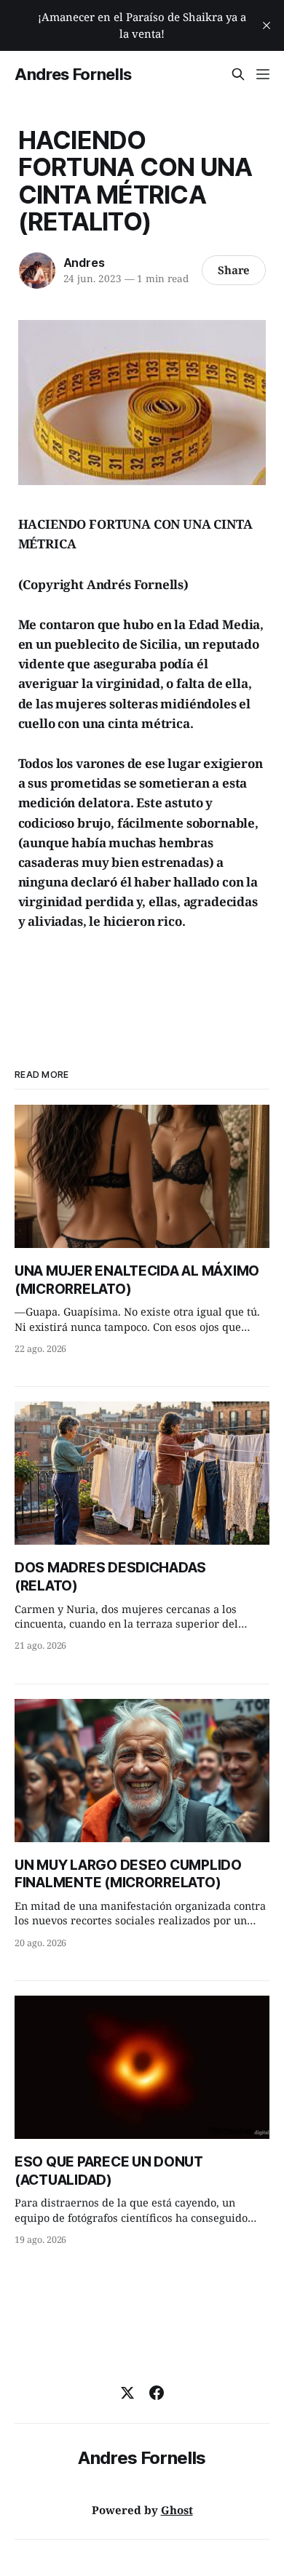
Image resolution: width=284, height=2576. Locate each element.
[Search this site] (238, 74)
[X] (127, 2393)
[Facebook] (157, 2393)
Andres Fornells (73, 74)
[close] (267, 25)
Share (234, 270)
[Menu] (263, 74)
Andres (84, 263)
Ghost (177, 2510)
